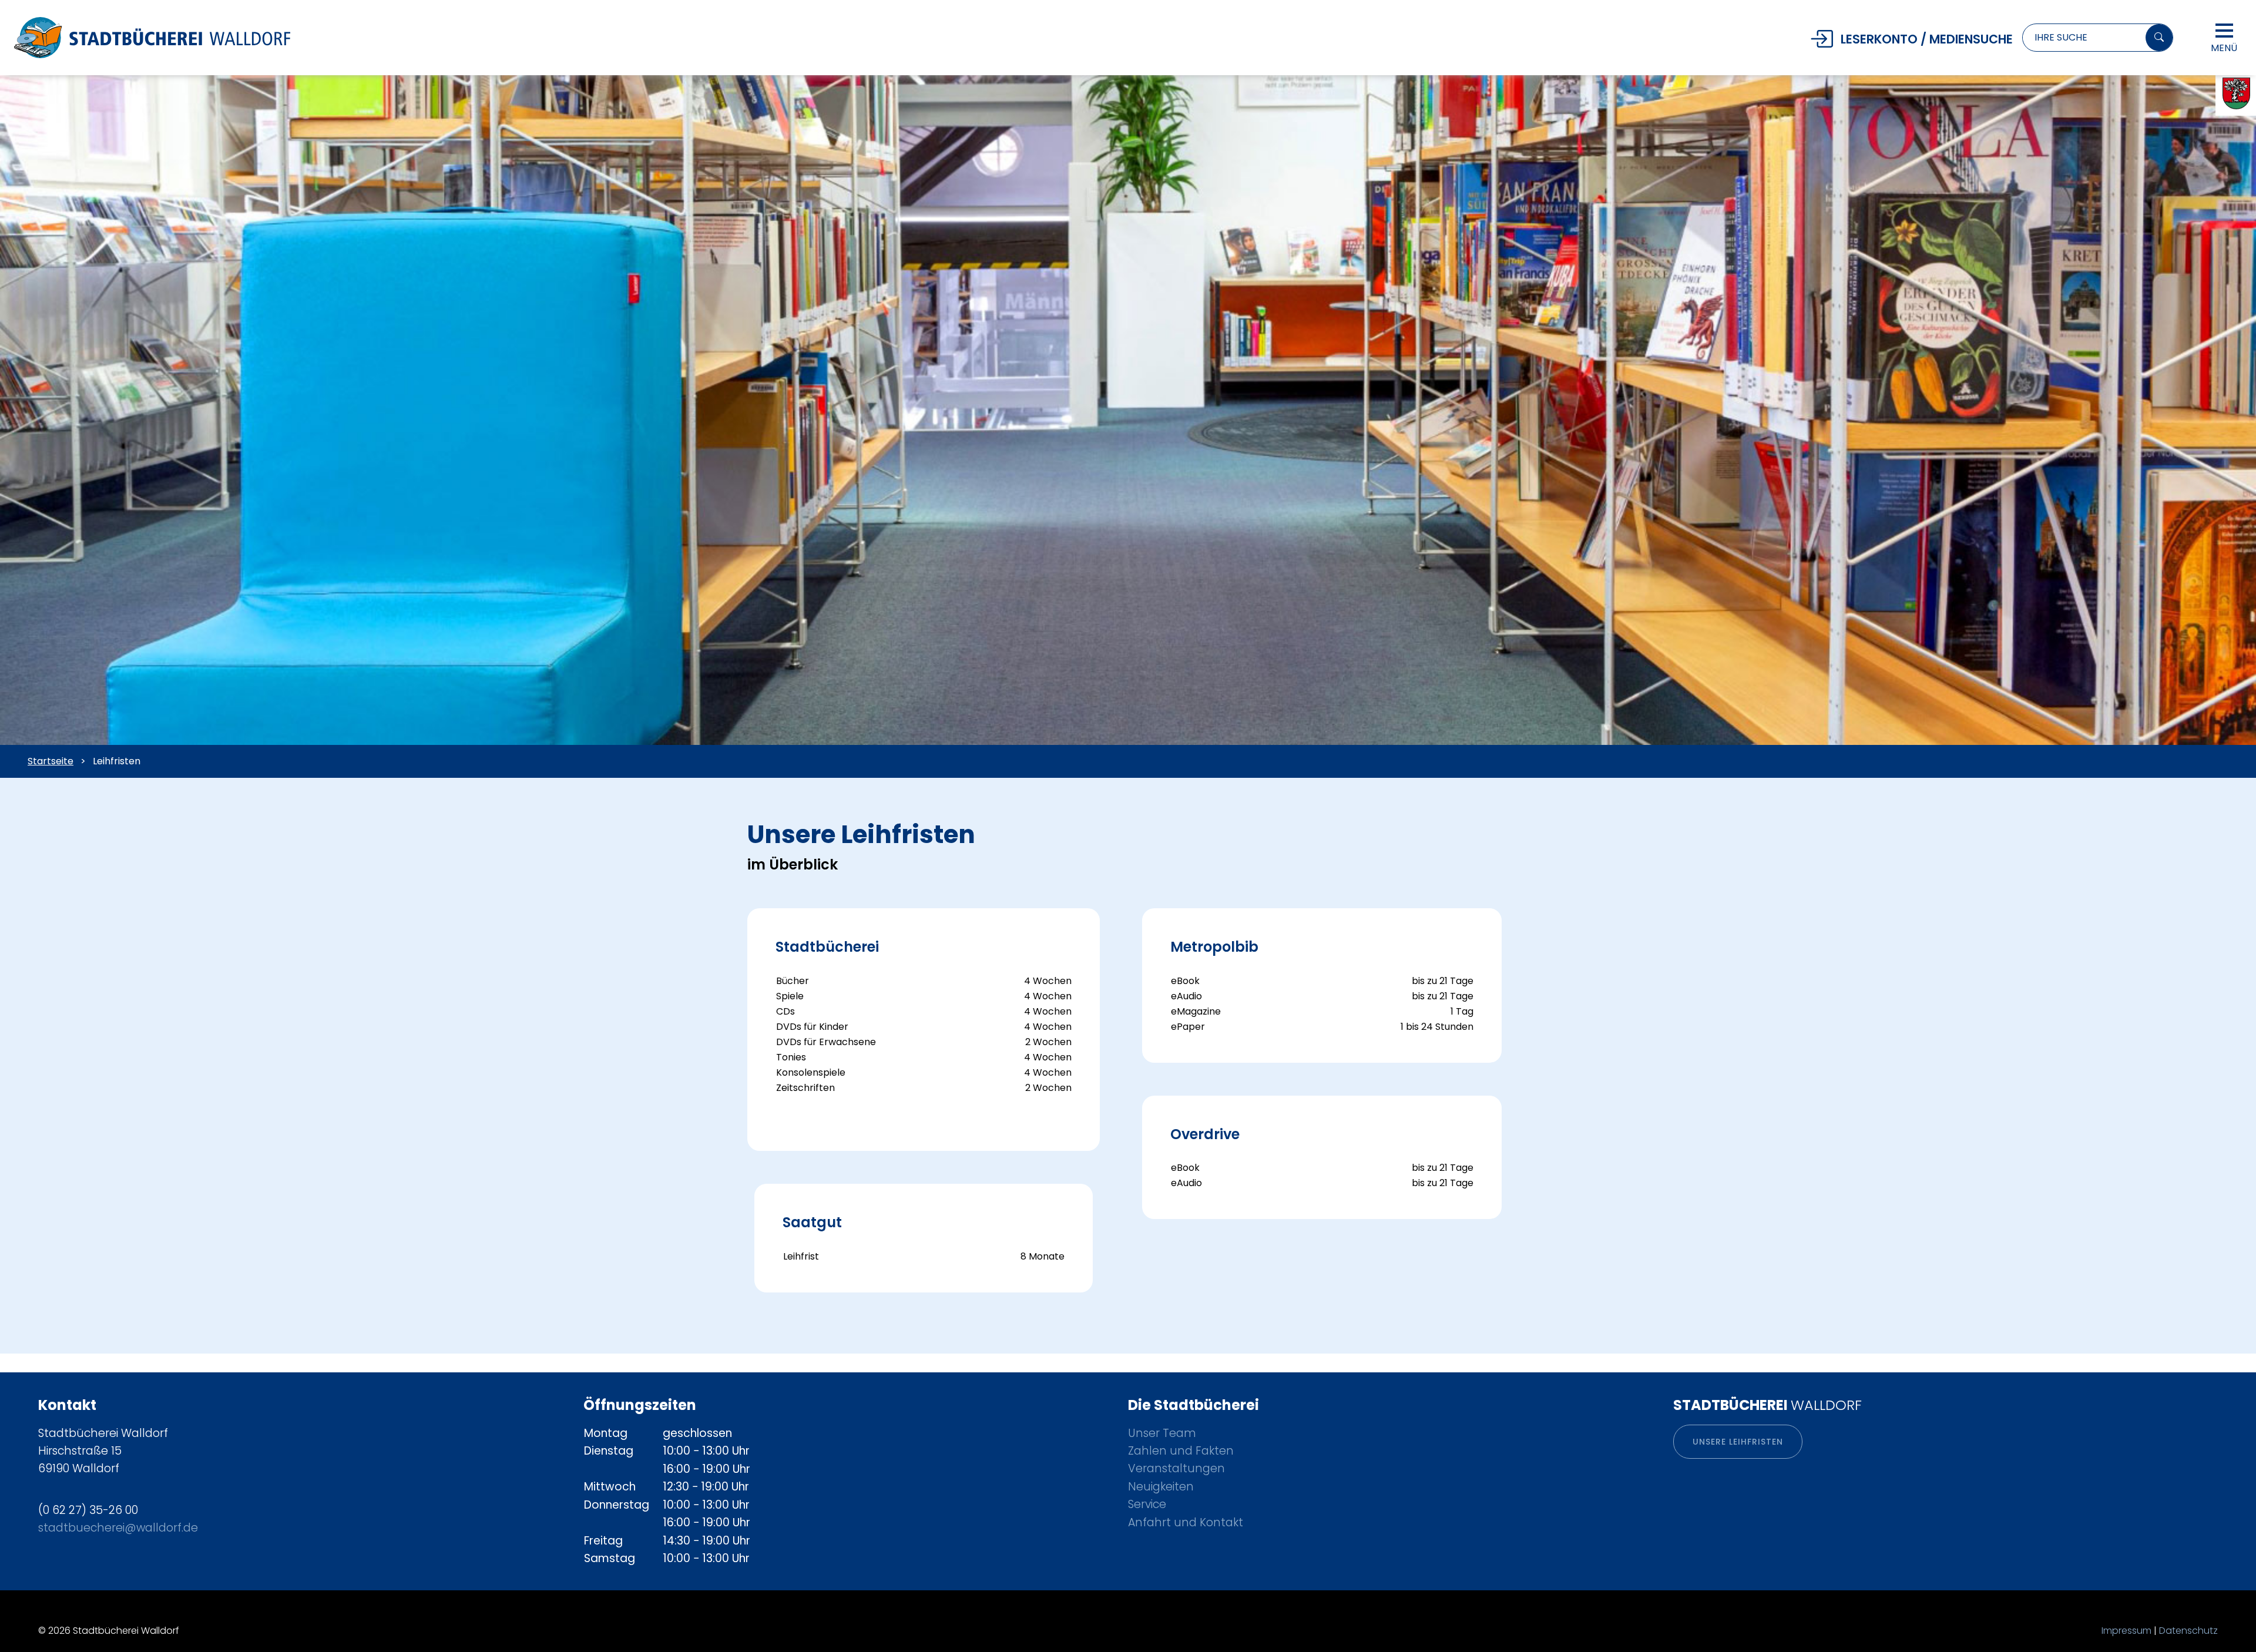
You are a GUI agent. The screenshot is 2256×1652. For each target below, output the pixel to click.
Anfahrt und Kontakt (1186, 1522)
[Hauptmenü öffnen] (2224, 31)
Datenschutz (2188, 1631)
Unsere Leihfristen (1738, 1442)
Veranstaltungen (1176, 1468)
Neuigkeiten (1161, 1487)
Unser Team (1162, 1433)
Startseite (51, 761)
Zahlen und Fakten (1181, 1451)
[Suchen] (2159, 38)
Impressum (2126, 1631)
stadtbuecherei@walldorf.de (118, 1528)
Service (1147, 1504)
